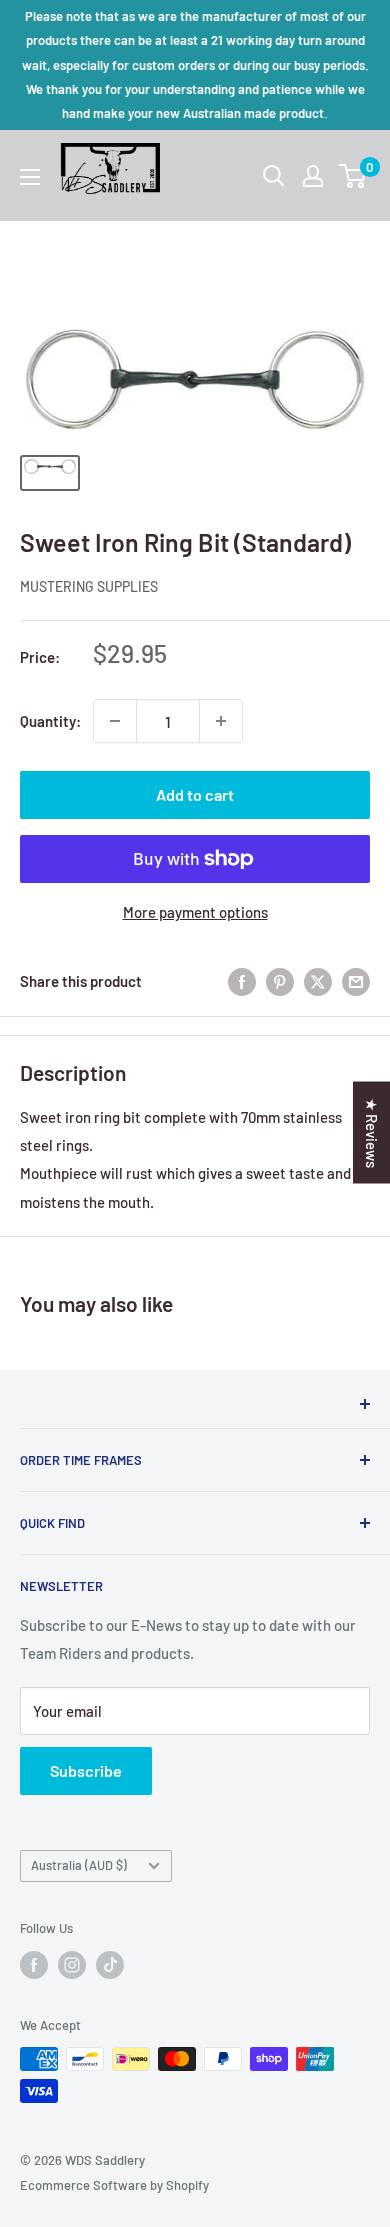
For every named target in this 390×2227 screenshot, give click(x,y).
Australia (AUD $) (79, 1865)
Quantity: (50, 721)
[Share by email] (356, 981)
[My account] (313, 176)
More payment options (195, 912)
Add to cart (195, 794)
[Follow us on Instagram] (72, 1965)
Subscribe (86, 1770)
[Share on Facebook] (242, 981)
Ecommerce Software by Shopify (114, 2185)
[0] (353, 176)
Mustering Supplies (89, 586)
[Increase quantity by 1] (221, 721)
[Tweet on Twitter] (318, 981)
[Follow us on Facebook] (34, 1965)
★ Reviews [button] (372, 1132)
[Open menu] (30, 177)
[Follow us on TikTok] (110, 1965)
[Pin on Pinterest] (280, 981)
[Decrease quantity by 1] (115, 721)
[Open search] (274, 176)
